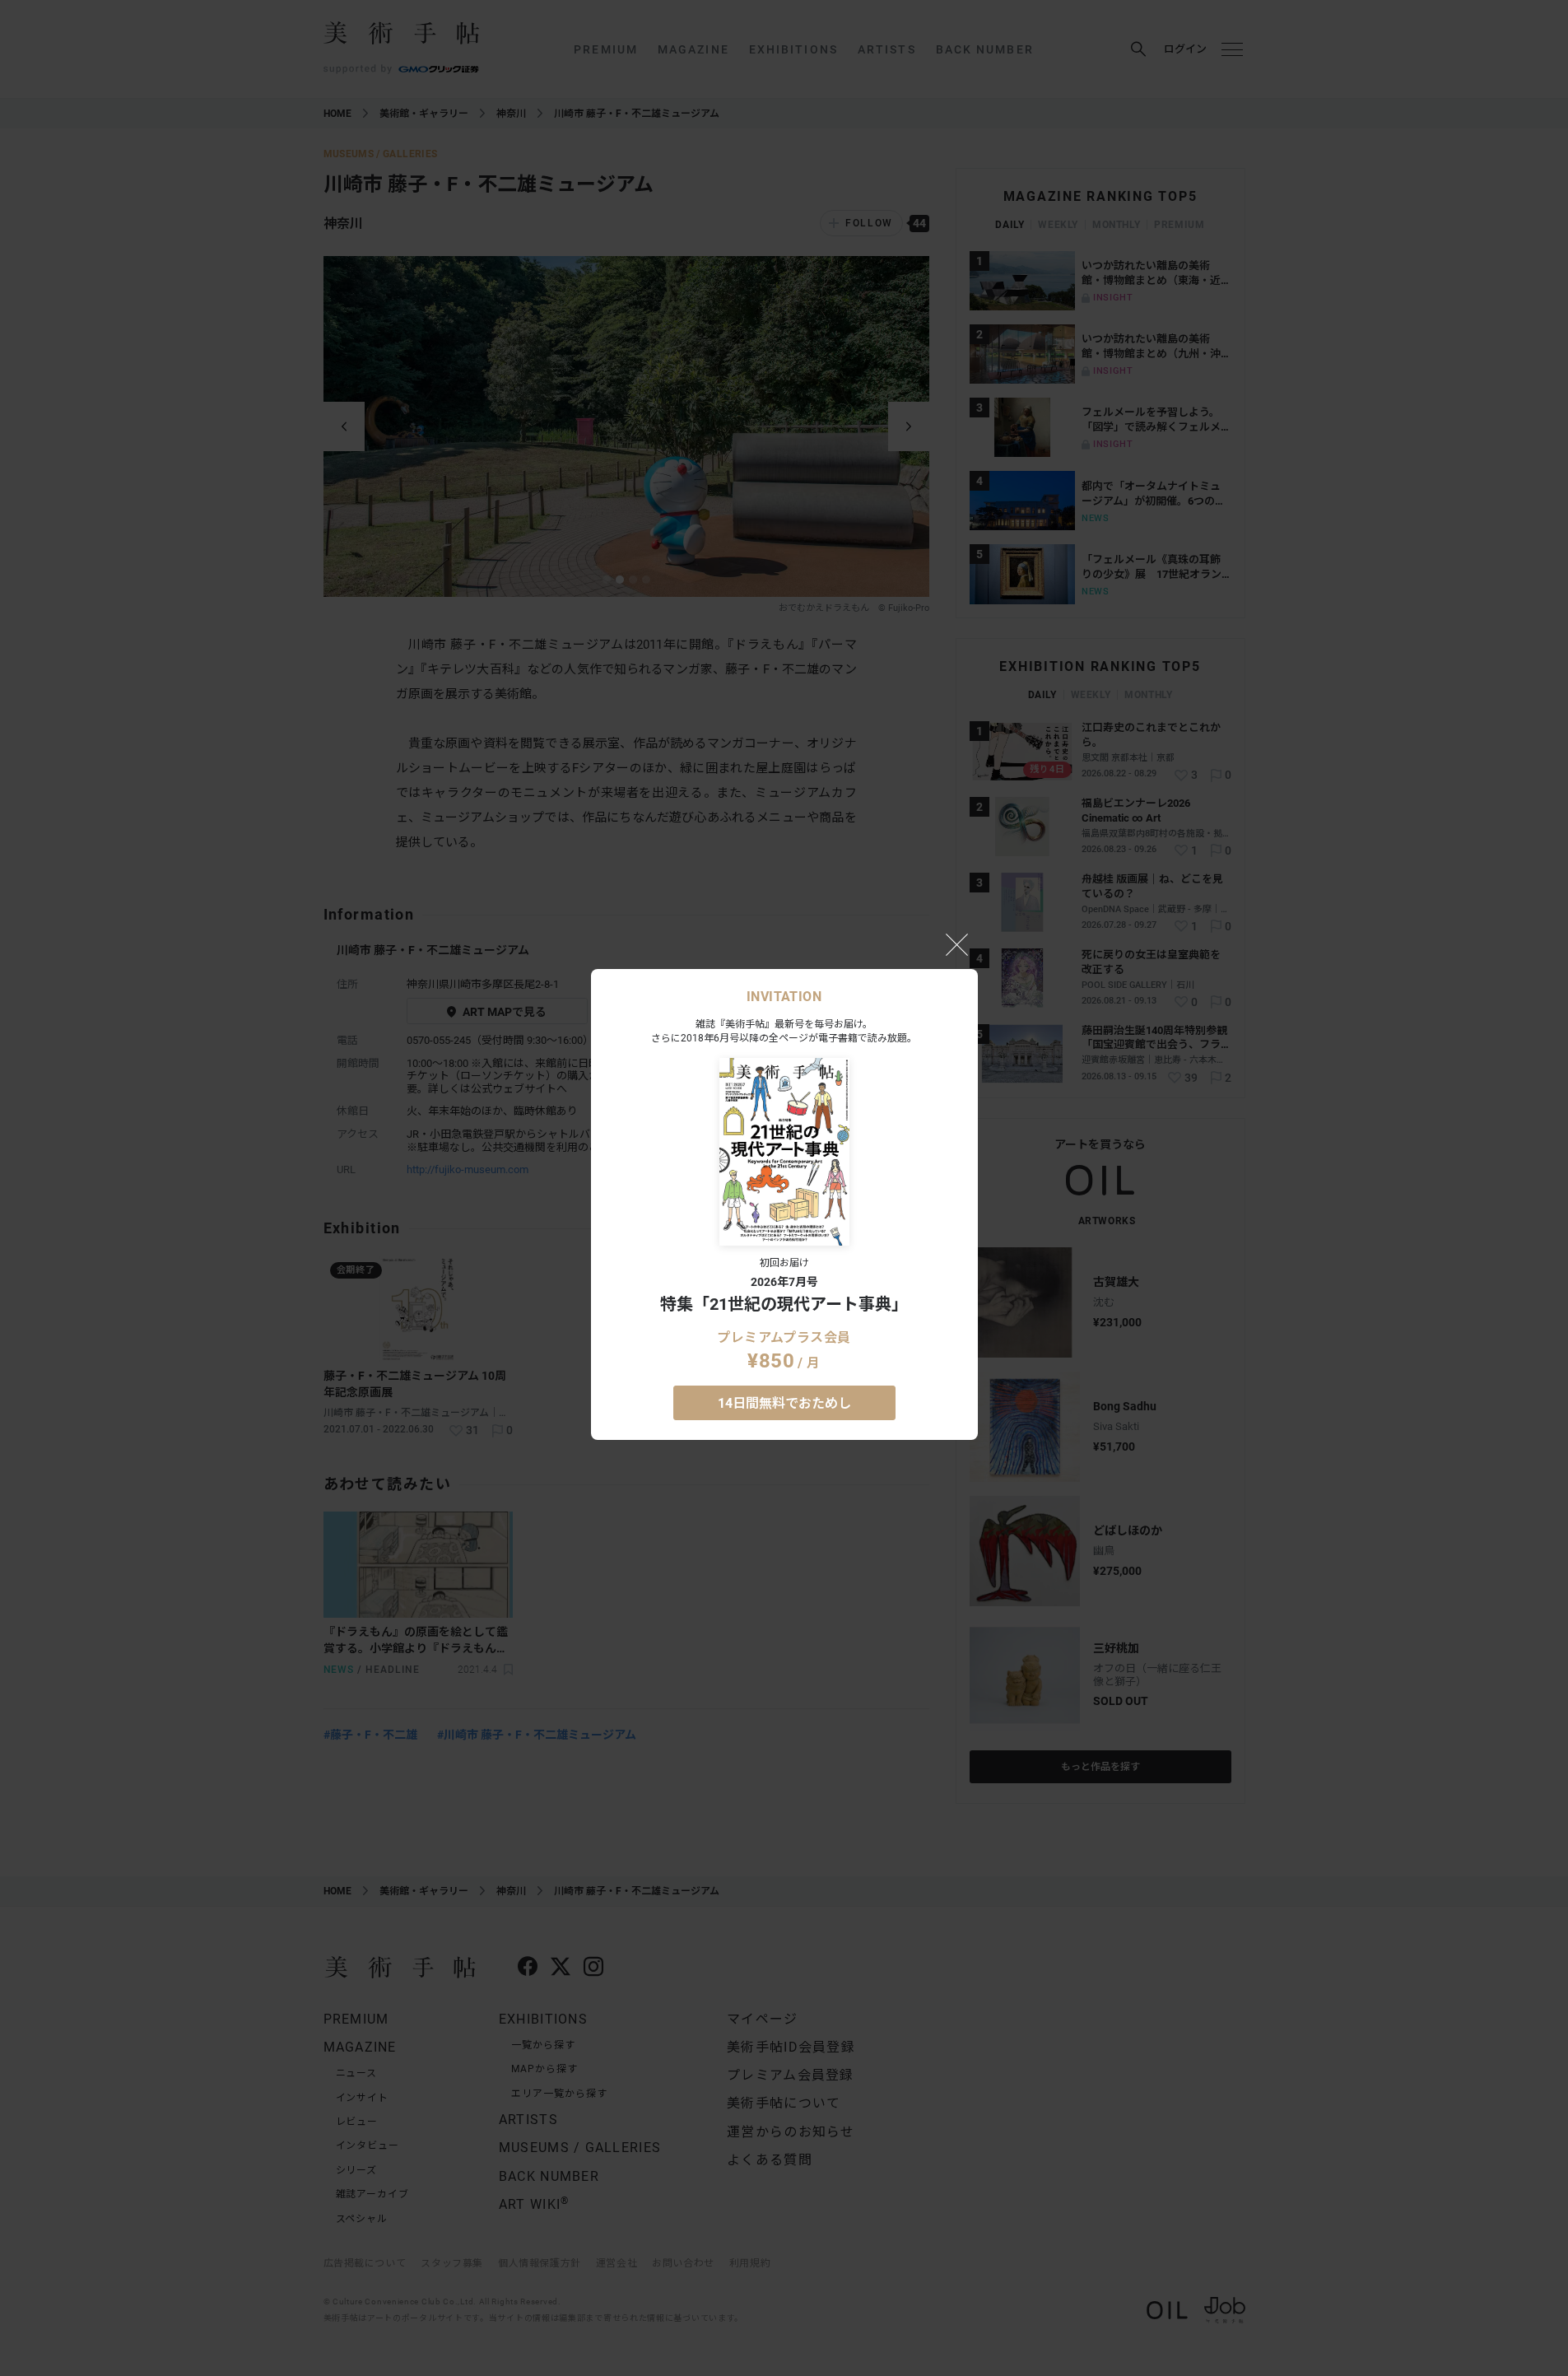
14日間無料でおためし (784, 1403)
